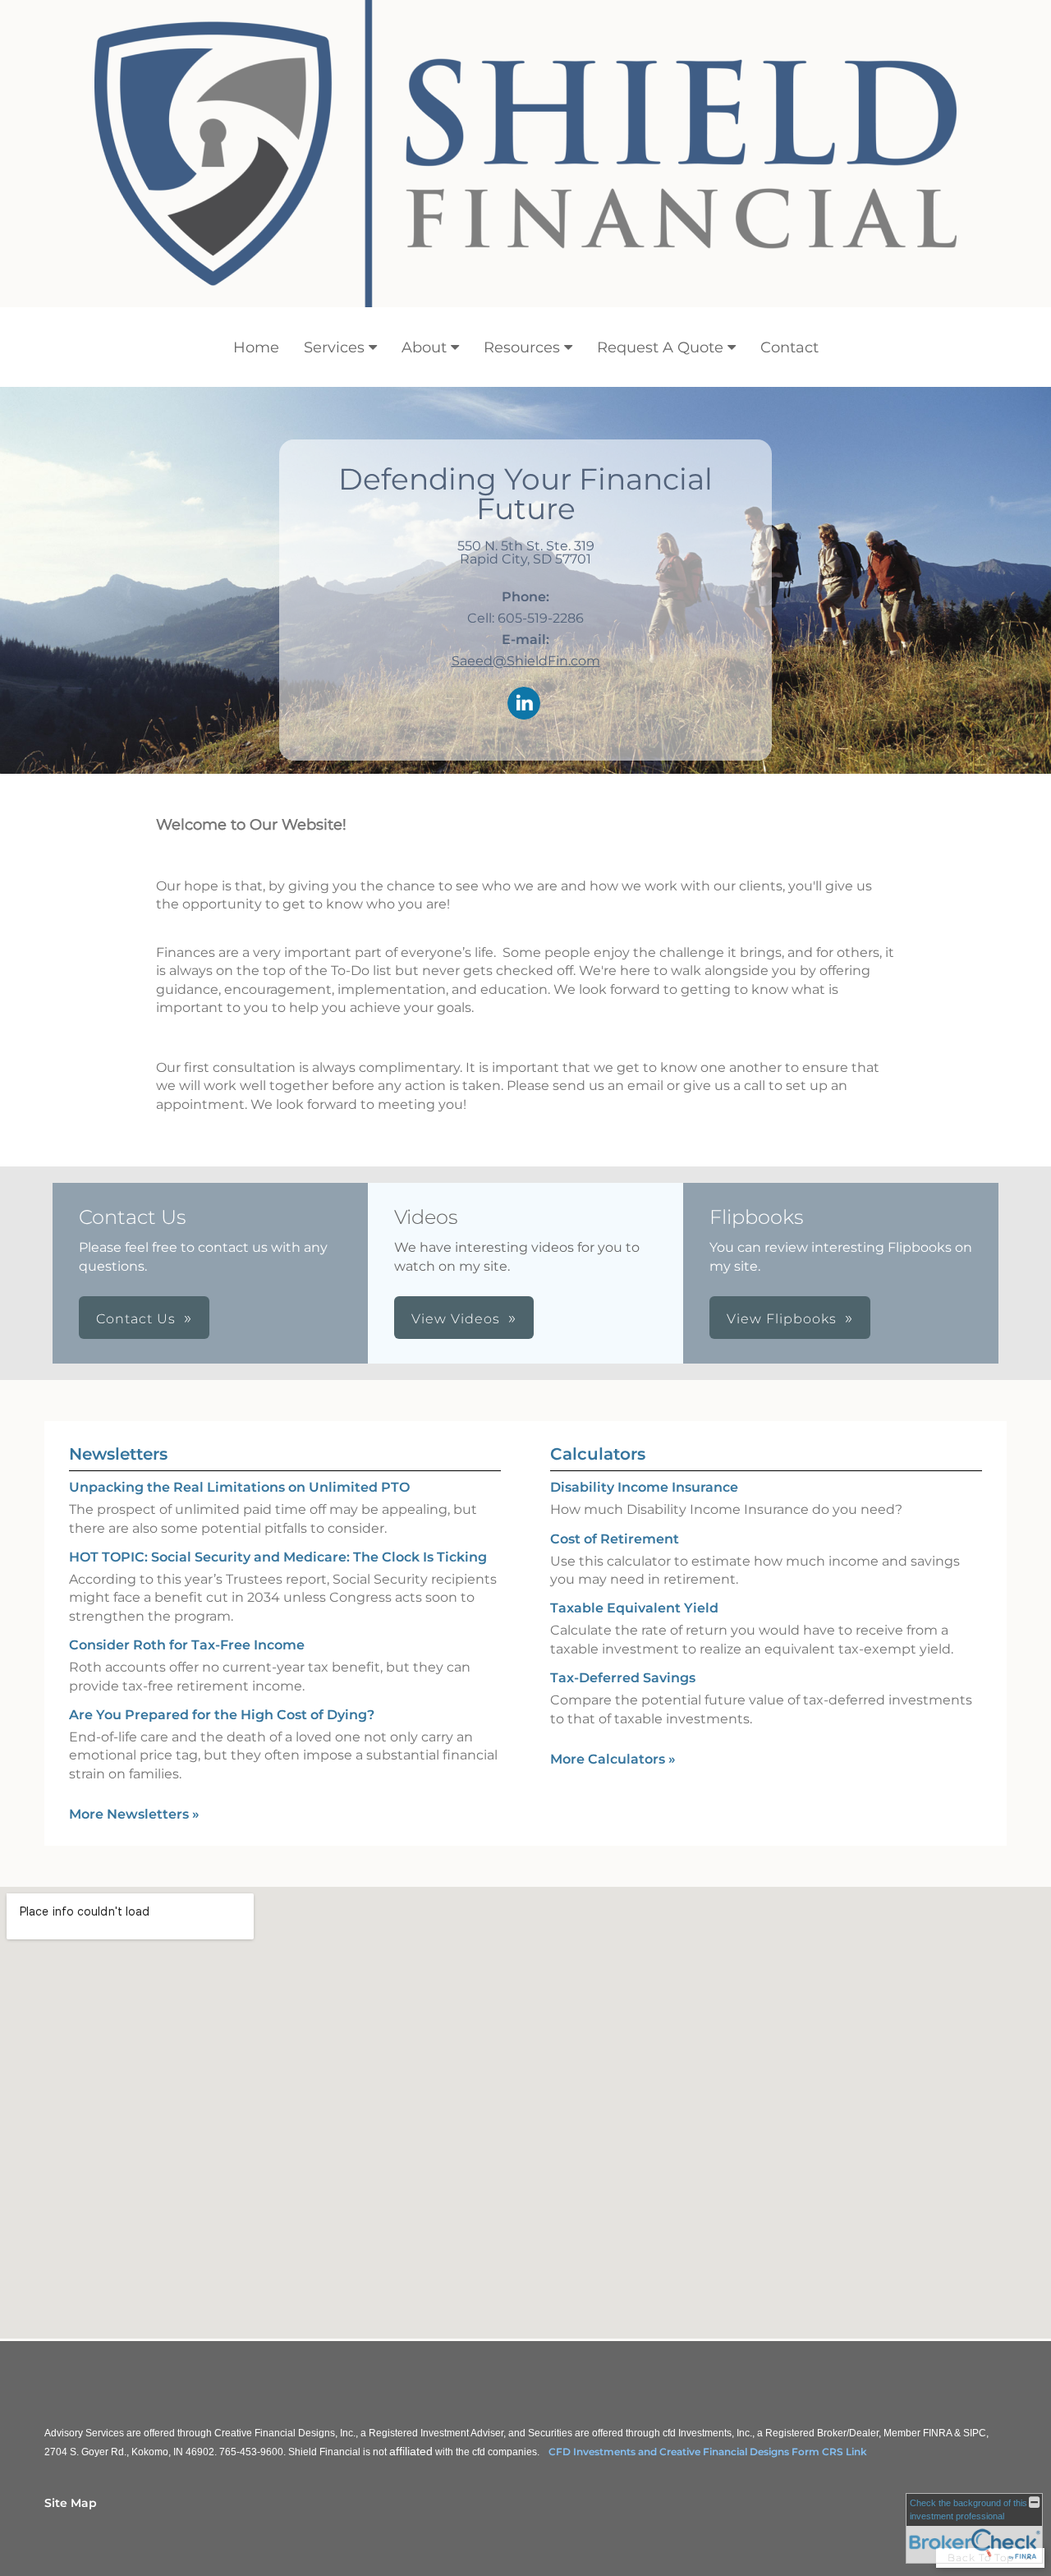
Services (334, 347)
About (424, 347)
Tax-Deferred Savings (623, 1678)
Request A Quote (660, 347)
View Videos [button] (456, 1319)
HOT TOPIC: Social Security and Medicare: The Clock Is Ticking (278, 1557)
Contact (789, 347)
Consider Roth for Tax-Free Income (187, 1645)
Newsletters (118, 1454)
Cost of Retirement (615, 1539)
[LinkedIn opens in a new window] (524, 704)
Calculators (598, 1454)
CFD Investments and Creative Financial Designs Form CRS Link (708, 2452)
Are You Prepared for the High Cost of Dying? (222, 1715)
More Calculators (613, 1759)
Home (256, 347)
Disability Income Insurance (644, 1487)
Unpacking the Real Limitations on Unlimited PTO (239, 1487)
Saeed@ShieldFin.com (526, 661)
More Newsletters (134, 1814)
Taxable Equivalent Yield (634, 1608)
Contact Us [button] (136, 1319)
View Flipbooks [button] (782, 1319)
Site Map (71, 2503)
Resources (522, 347)
